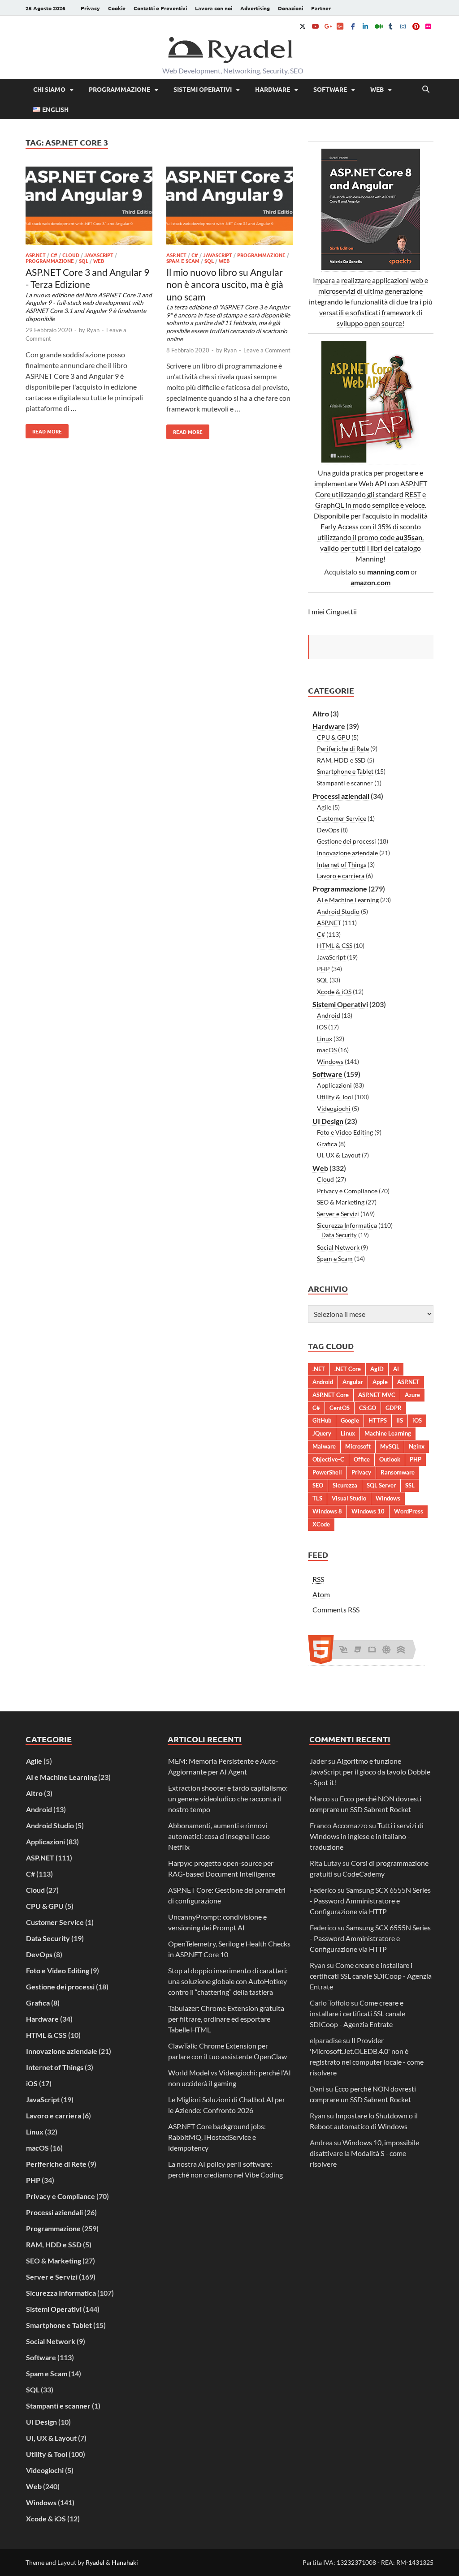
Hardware (273, 89)
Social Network (338, 1247)
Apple (380, 1382)
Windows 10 (368, 1511)
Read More (44, 429)
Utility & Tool (335, 1097)
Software (330, 89)
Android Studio (338, 911)
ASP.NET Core (331, 1395)
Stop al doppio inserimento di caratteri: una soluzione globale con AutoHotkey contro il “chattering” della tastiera (228, 1981)
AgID (377, 1369)
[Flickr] (428, 26)
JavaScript (99, 255)
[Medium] (378, 26)
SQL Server (381, 1485)
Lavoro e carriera (341, 876)
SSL (410, 1485)
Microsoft (358, 1446)
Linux (325, 1039)
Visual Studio (349, 1498)
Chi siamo (49, 89)
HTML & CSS (335, 945)
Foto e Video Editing (345, 1132)
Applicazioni (334, 1085)
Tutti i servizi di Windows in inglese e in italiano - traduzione (367, 1836)
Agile (324, 807)
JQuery (322, 1433)
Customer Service (342, 818)
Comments (336, 1609)
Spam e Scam (183, 261)
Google (350, 1420)
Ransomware (398, 1472)
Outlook (390, 1459)
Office (362, 1459)
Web (377, 89)
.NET (319, 1369)
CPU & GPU (333, 737)
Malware (324, 1446)
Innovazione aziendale (347, 853)
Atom (321, 1594)
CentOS (340, 1408)
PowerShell (327, 1472)
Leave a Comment (267, 350)
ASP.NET (36, 255)
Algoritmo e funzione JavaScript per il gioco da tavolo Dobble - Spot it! (370, 1772)
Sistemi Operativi (203, 89)
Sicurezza (345, 1485)
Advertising (255, 8)
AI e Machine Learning (348, 900)
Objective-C (328, 1459)
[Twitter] (303, 26)
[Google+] (328, 26)
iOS (322, 1027)
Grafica (327, 1144)
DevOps (328, 830)
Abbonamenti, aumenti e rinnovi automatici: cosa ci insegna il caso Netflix (219, 1836)
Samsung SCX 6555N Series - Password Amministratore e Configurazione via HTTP (370, 1901)
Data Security (339, 1235)
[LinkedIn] (365, 26)
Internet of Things (342, 864)
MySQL (390, 1446)
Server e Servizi (338, 1214)
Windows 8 (327, 1511)
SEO (318, 1485)
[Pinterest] (416, 26)
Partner (321, 8)
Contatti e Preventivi (160, 8)
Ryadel (95, 2562)
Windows (330, 1061)
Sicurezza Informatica (347, 1225)
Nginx (417, 1446)
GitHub (322, 1420)
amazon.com (370, 582)
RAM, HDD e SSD (341, 760)
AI (396, 1369)
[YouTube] (315, 26)
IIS (400, 1420)
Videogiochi (334, 1108)
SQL (84, 261)
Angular (353, 1382)
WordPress (409, 1511)
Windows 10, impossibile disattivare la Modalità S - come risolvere (364, 2153)
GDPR (394, 1408)
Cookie (117, 8)
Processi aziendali (341, 796)
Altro (321, 714)
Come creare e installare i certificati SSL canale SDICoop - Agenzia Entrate (371, 1976)
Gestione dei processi (346, 841)
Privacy (90, 8)
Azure (412, 1395)
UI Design (328, 1121)
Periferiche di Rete (343, 748)
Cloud (71, 255)
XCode (321, 1524)
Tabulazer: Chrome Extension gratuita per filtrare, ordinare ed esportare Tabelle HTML (226, 2019)
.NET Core (348, 1369)
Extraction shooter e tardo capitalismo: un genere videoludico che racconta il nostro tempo (228, 1798)
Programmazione (119, 89)
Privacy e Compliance (347, 1191)
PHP (323, 969)
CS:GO (368, 1408)
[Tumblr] (390, 26)
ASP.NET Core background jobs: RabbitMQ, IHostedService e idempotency (217, 2137)
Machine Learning (388, 1433)
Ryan (93, 330)
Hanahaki (125, 2562)
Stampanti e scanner (345, 783)
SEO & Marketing (341, 1202)
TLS (317, 1498)
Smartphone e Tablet (345, 771)
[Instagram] (403, 26)
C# (54, 255)
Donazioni (290, 8)
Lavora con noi (214, 8)
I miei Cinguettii (332, 611)
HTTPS (378, 1420)
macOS (327, 1050)
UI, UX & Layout (339, 1155)
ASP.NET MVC (377, 1395)
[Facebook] (353, 26)
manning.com (388, 572)
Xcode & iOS (334, 992)
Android (329, 1015)
